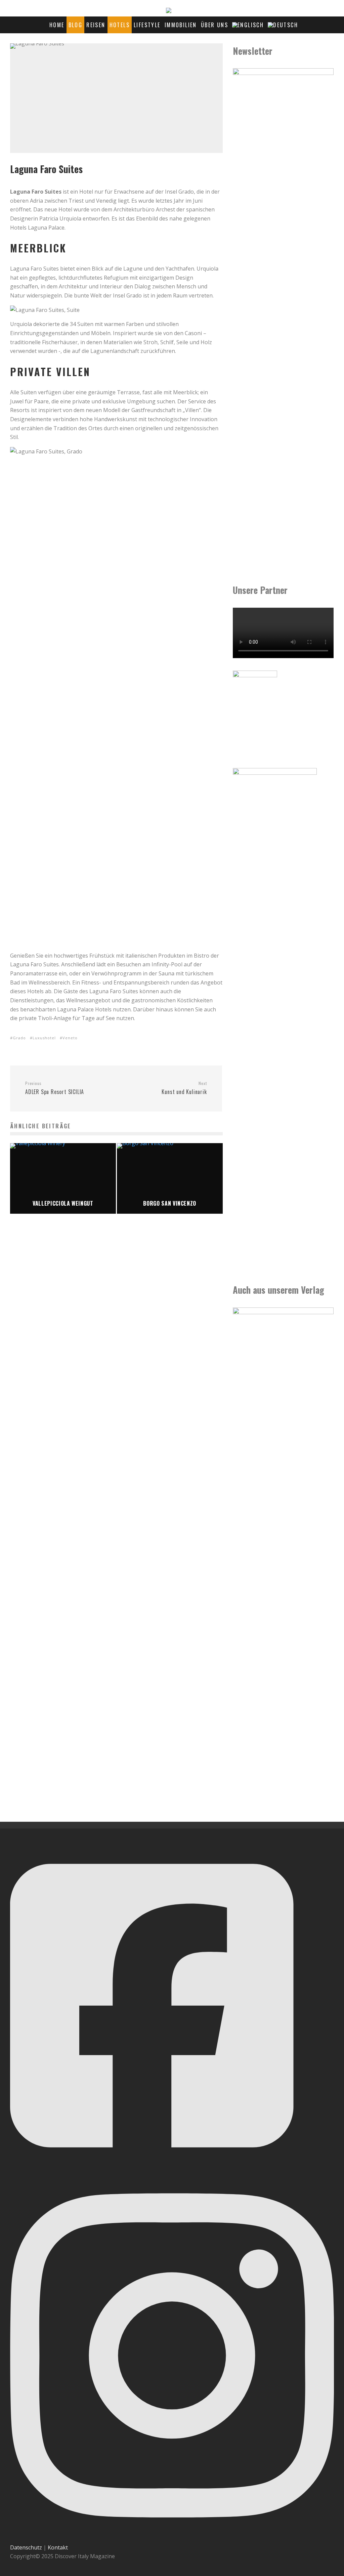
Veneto (70, 1038)
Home (57, 25)
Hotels (120, 25)
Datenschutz (26, 2547)
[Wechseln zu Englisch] (248, 25)
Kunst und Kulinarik (184, 1088)
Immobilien (181, 25)
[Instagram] (172, 2538)
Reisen (96, 25)
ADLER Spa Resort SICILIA (55, 1088)
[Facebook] (152, 2166)
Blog (76, 25)
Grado (19, 1038)
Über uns (214, 25)
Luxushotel (44, 1038)
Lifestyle (147, 25)
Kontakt (58, 2547)
